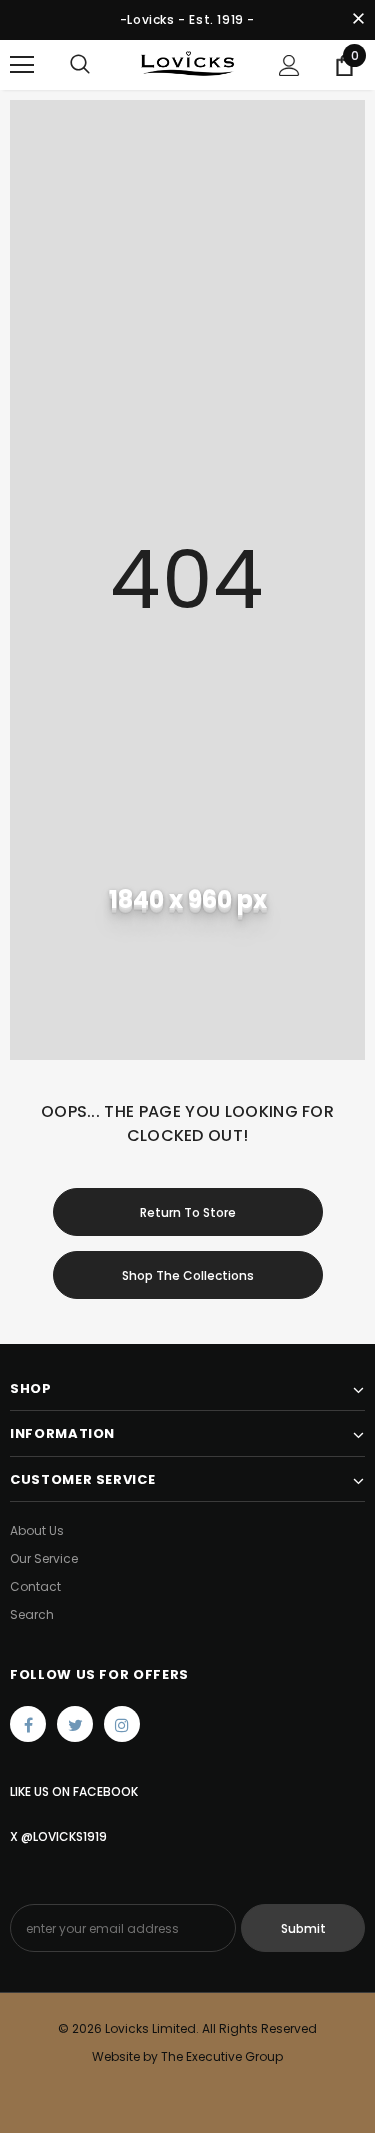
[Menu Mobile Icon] (22, 65)
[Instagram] (122, 1724)
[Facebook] (28, 1724)
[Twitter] (75, 1724)
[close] (358, 20)
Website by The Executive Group (187, 2056)
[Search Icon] (80, 65)
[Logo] (187, 64)
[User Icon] (289, 65)
